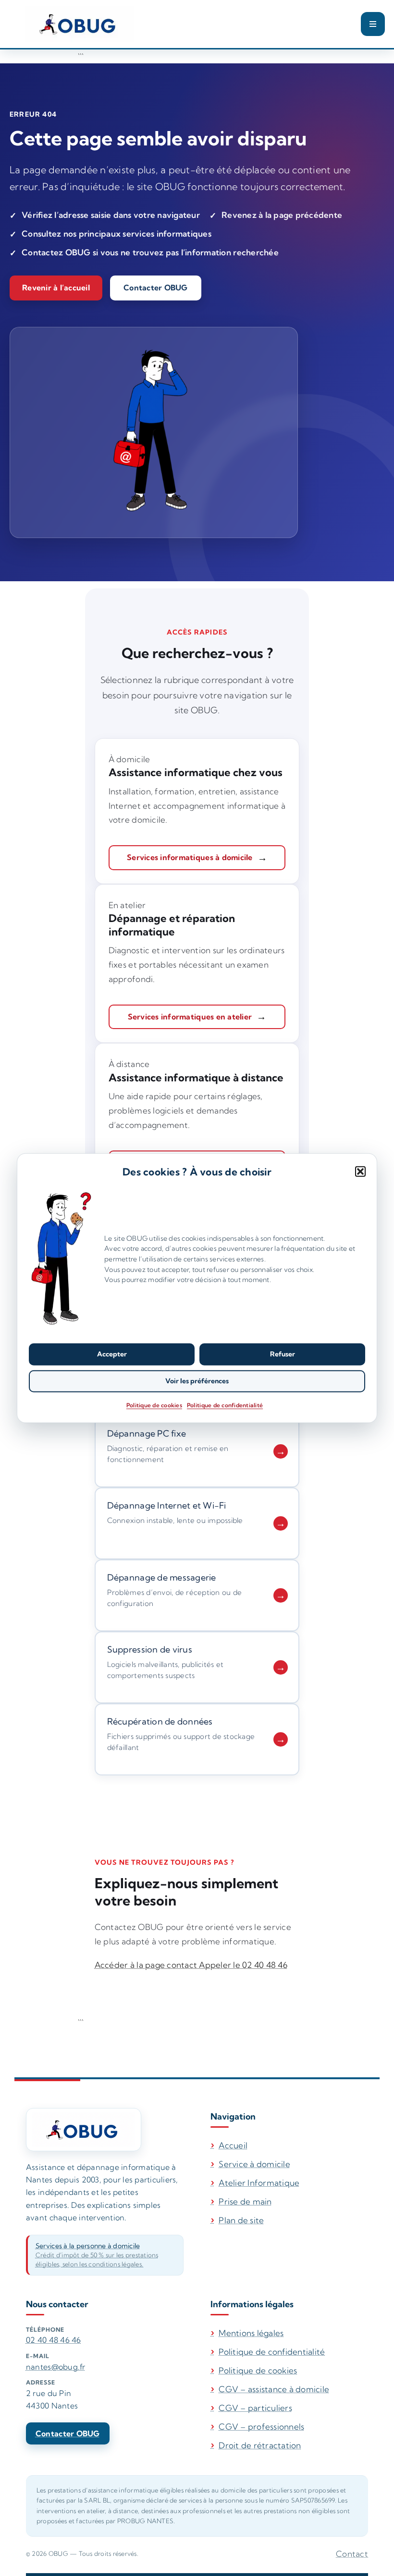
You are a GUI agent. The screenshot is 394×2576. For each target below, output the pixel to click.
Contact (352, 2554)
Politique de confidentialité (225, 1405)
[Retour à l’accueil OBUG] (84, 2129)
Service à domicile (254, 2164)
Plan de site (241, 2220)
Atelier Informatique (259, 2183)
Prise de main (245, 2201)
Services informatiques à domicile (190, 857)
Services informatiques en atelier (190, 1017)
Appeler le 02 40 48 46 (243, 1965)
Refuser (283, 1354)
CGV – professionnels (261, 2426)
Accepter (112, 1354)
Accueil (233, 2145)
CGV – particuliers (255, 2408)
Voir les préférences (197, 1381)
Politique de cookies (154, 1405)
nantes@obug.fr (56, 2367)
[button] (360, 1171)
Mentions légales (251, 2333)
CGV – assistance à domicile (274, 2389)
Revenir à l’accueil (56, 288)
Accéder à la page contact (147, 1965)
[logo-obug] (79, 24)
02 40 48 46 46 (54, 2340)
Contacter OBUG (156, 288)
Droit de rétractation (260, 2445)
